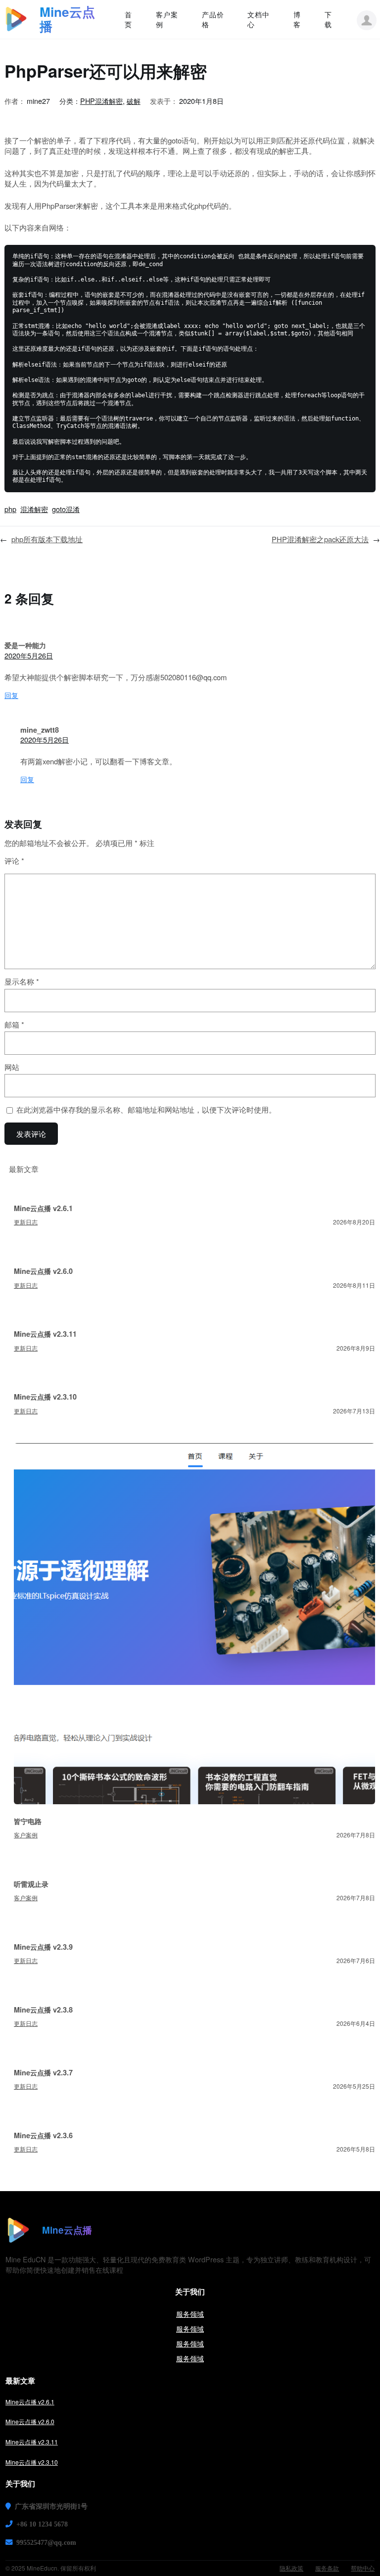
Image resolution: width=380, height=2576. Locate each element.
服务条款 (327, 2568)
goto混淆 (66, 509)
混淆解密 (34, 509)
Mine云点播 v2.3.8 (43, 2010)
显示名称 (22, 982)
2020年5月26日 (29, 655)
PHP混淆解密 (101, 101)
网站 (12, 1067)
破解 (134, 101)
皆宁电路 (28, 1821)
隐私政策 (291, 2568)
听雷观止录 (31, 1884)
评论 (14, 861)
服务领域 (190, 2314)
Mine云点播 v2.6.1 (43, 1208)
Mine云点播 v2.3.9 (43, 1947)
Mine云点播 (67, 19)
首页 (128, 19)
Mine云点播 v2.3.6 (43, 2135)
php (10, 509)
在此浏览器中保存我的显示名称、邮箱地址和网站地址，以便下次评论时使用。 (146, 1110)
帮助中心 (363, 2568)
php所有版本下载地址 (47, 539)
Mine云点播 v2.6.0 (43, 1271)
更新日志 (26, 1222)
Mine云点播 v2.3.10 (45, 1397)
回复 (11, 695)
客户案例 (26, 1835)
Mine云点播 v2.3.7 (43, 2072)
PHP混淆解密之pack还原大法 (320, 539)
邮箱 (14, 1025)
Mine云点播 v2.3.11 (45, 1334)
